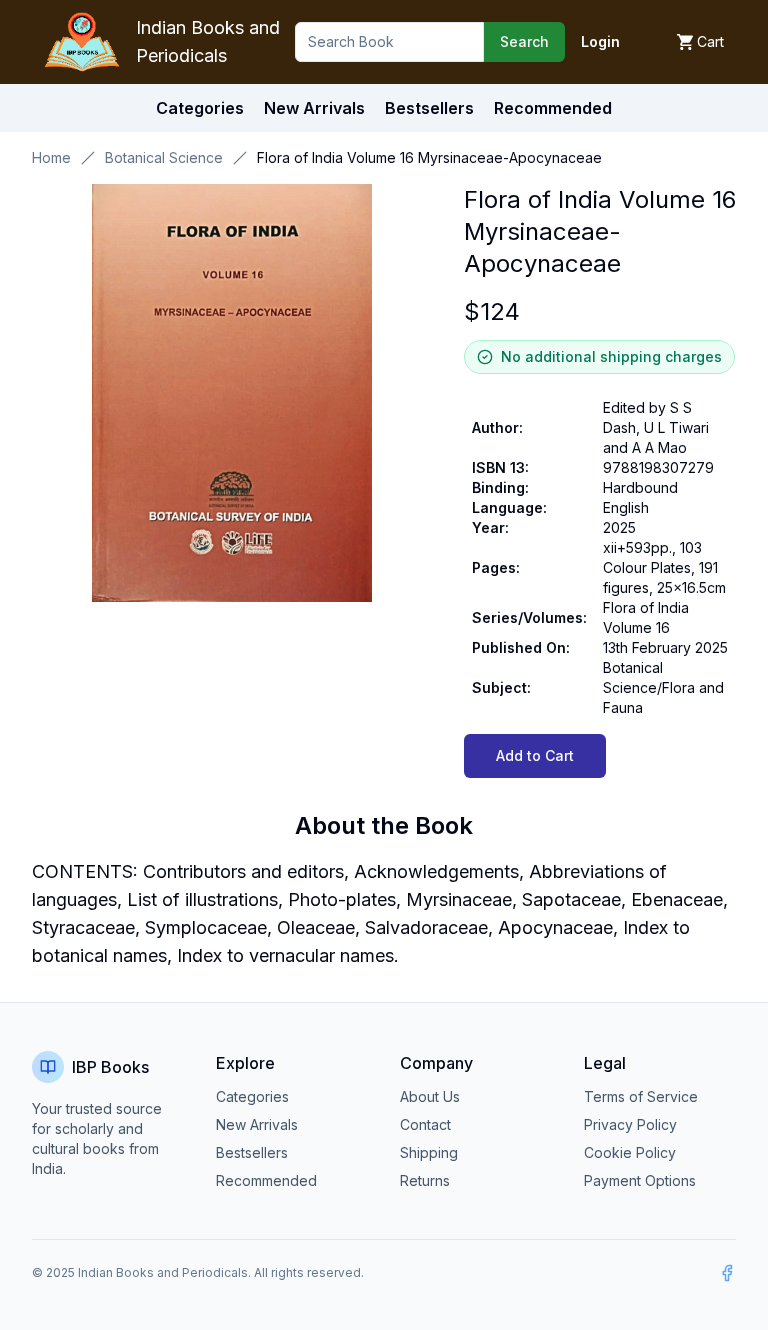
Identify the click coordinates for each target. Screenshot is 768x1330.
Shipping (429, 1152)
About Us (430, 1096)
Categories (200, 108)
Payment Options (640, 1180)
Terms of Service (641, 1096)
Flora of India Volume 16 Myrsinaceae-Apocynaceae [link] (429, 157)
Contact (425, 1124)
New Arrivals (257, 1124)
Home (51, 157)
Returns (425, 1180)
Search (524, 41)
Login (600, 41)
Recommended (266, 1180)
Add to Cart (535, 755)
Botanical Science (164, 157)
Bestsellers (252, 1152)
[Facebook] (727, 1273)
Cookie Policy (630, 1152)
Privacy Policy (630, 1124)
